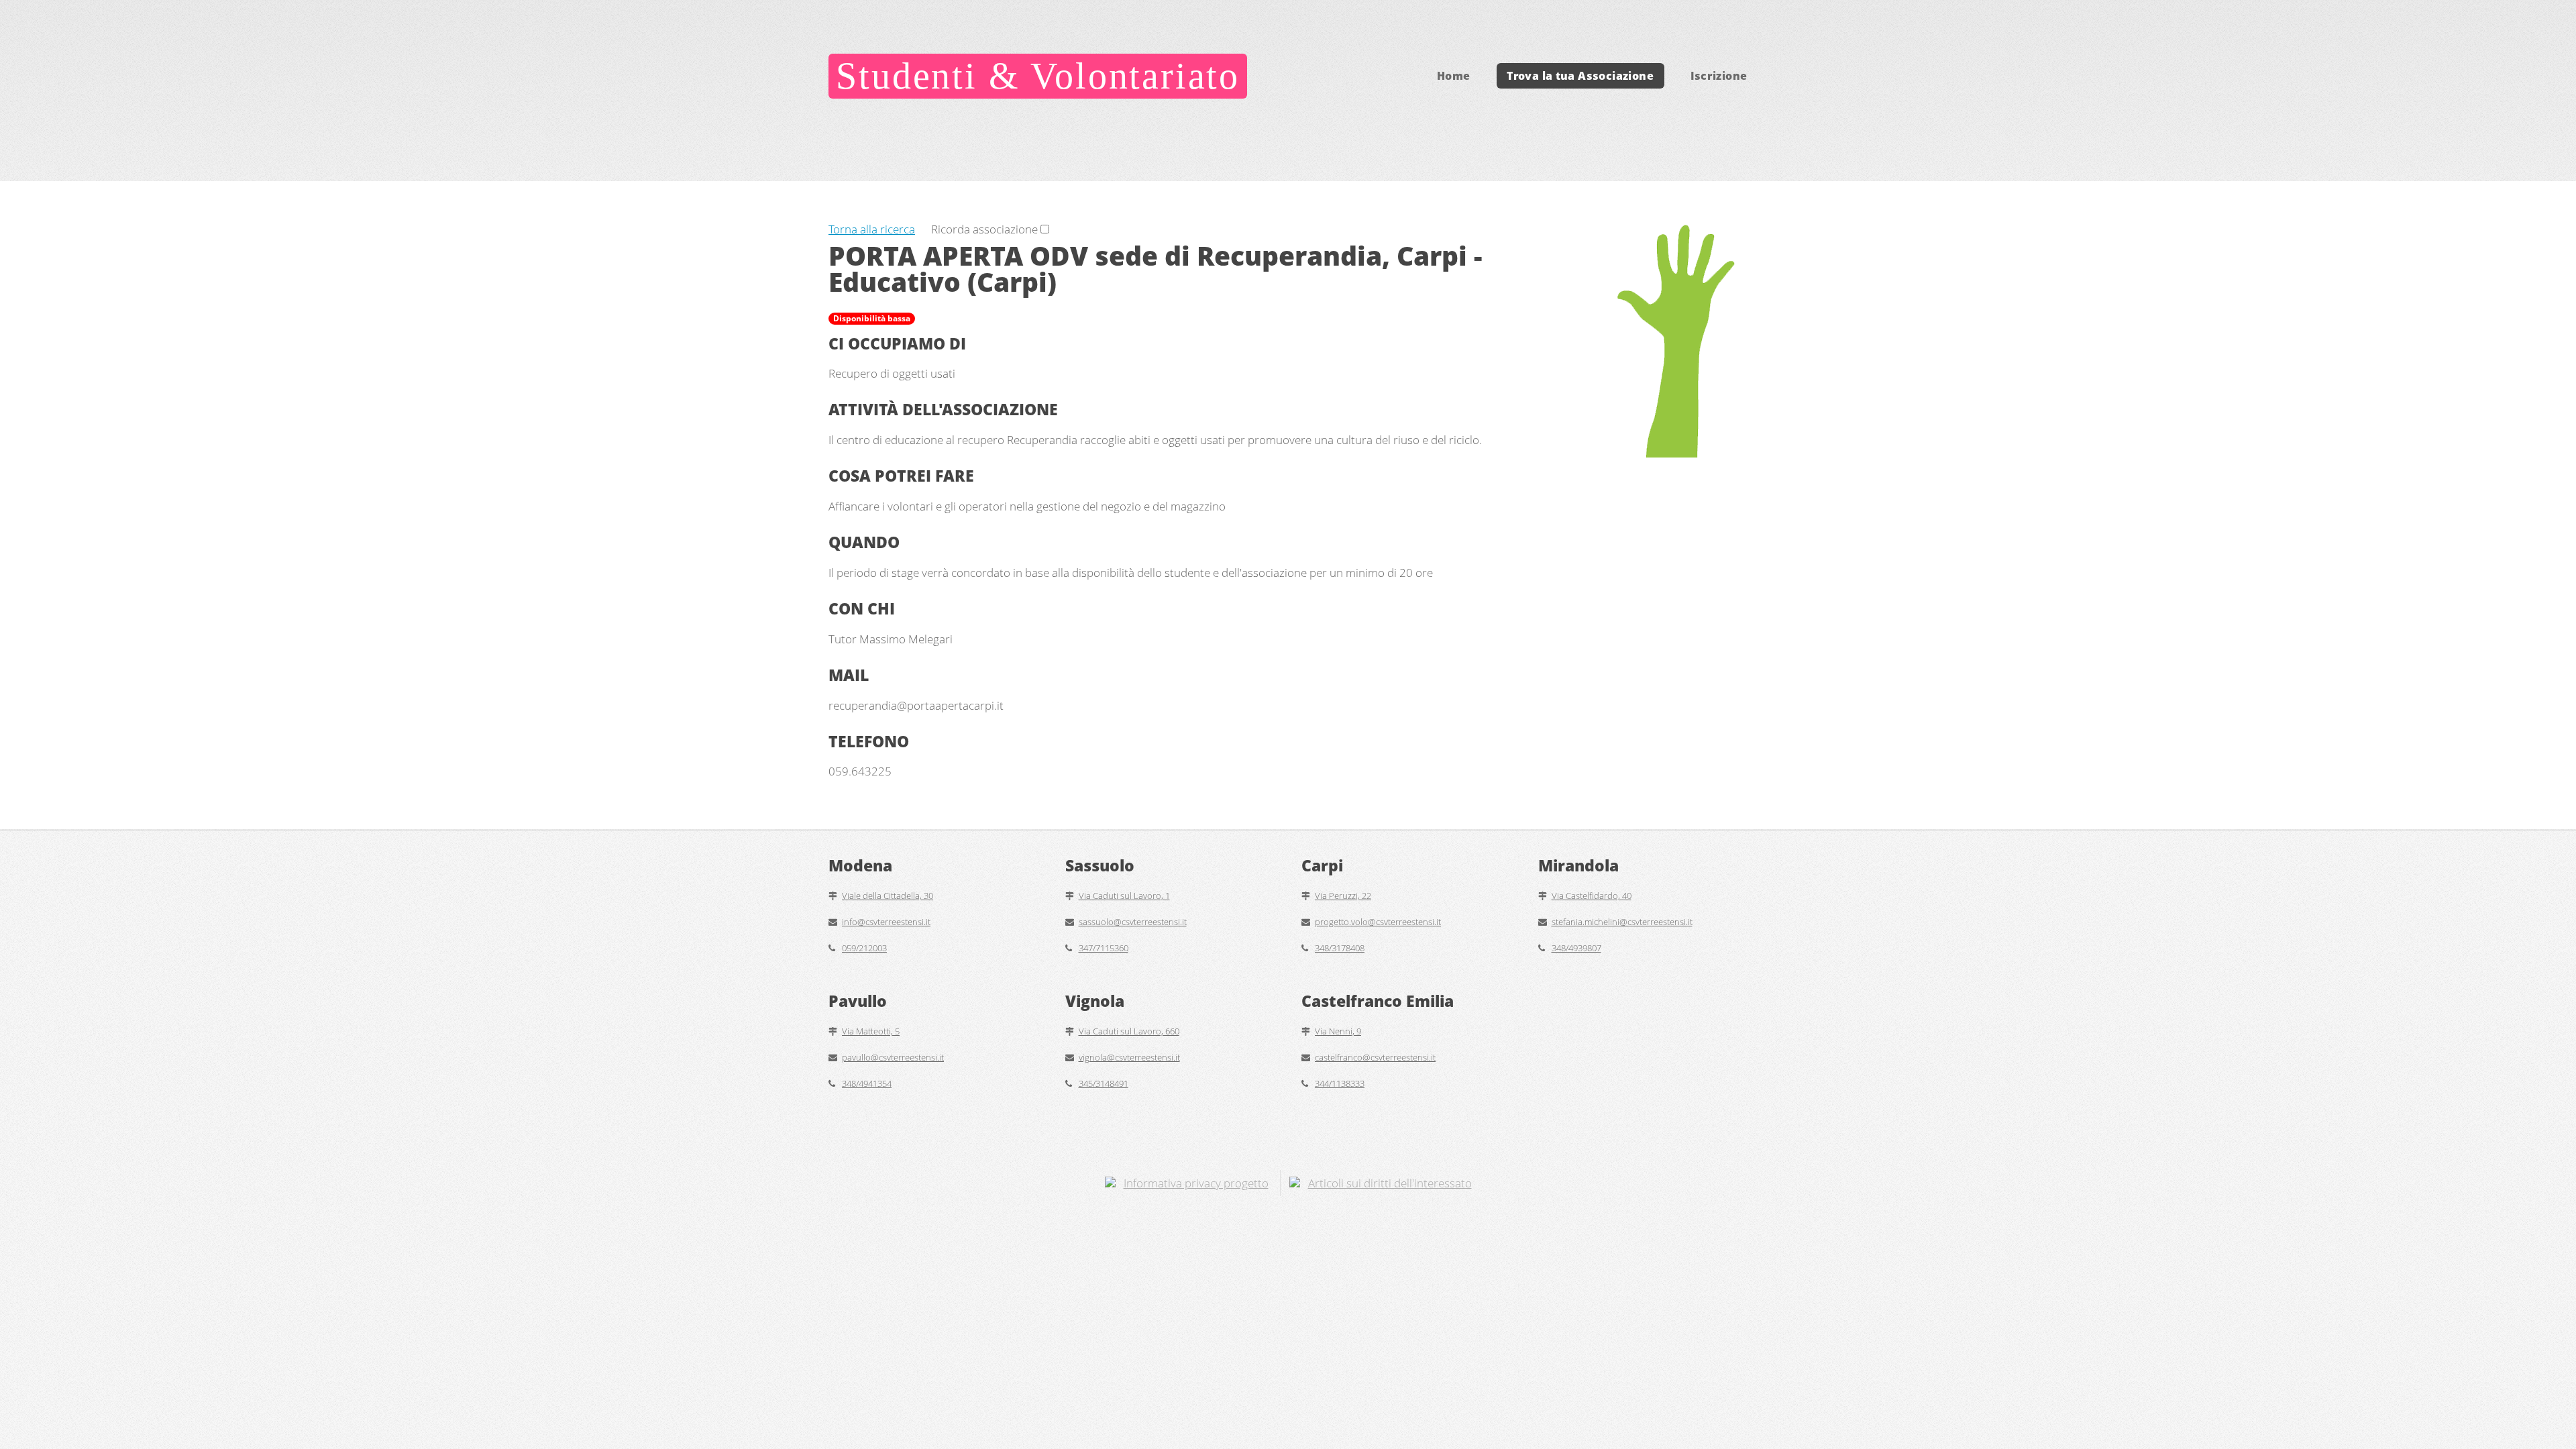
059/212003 (864, 948)
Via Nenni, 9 (1338, 1031)
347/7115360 (1104, 948)
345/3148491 (1104, 1083)
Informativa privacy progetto (1196, 1183)
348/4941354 (867, 1083)
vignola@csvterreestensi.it (1129, 1057)
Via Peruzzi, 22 (1343, 896)
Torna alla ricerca (872, 229)
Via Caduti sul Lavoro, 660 (1129, 1031)
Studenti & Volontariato (1038, 76)
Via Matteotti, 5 (871, 1031)
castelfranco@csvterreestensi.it (1375, 1057)
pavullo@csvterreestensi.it (893, 1057)
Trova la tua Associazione (1580, 76)
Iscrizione (1719, 76)
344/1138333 (1340, 1083)
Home (1454, 76)
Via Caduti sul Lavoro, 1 (1124, 896)
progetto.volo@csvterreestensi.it (1378, 922)
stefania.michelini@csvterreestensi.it (1622, 922)
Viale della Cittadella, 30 (888, 896)
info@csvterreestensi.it (886, 922)
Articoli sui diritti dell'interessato (1390, 1183)
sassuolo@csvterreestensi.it (1133, 922)
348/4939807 (1576, 948)
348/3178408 (1340, 948)
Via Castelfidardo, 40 (1592, 896)
